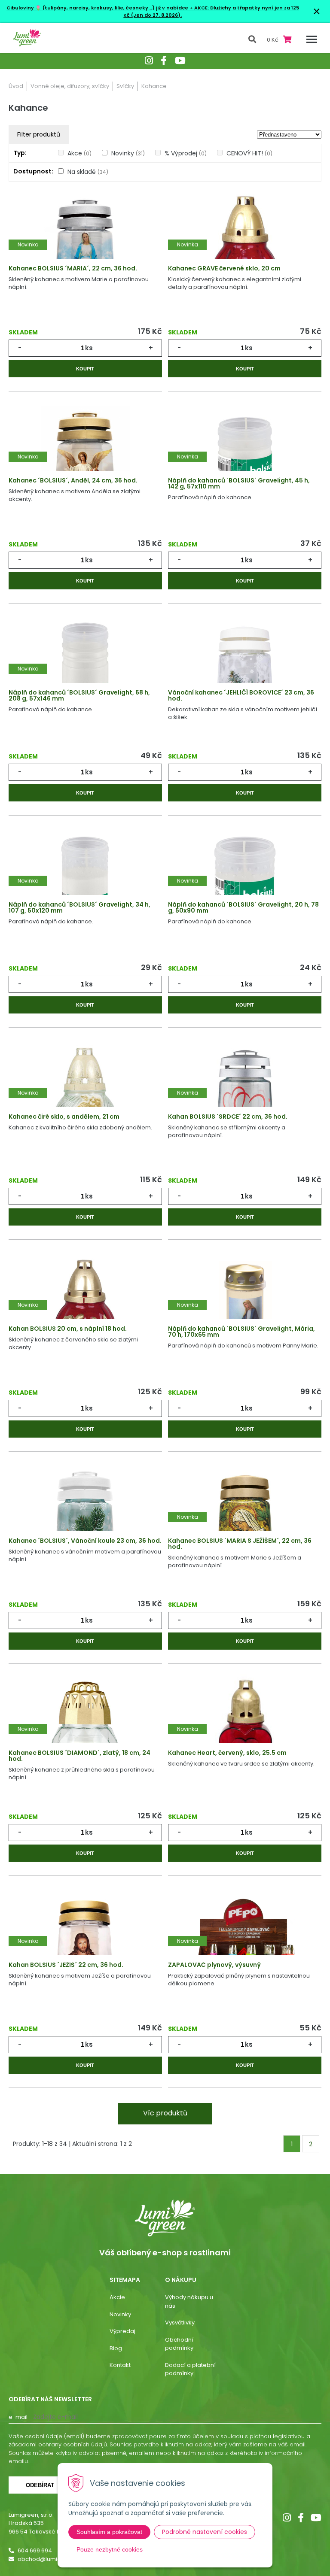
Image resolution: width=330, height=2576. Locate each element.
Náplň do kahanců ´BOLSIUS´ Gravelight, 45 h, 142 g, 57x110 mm (239, 483)
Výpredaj (122, 2331)
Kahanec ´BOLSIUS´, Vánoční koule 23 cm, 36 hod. (85, 1541)
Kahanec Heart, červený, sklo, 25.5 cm (227, 1753)
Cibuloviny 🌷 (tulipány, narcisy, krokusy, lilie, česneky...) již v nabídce (97, 8)
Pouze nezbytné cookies (110, 2549)
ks (89, 348)
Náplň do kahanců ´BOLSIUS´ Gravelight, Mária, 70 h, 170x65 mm (241, 1332)
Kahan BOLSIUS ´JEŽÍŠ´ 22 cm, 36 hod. (66, 1965)
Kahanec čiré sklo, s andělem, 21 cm (64, 1117)
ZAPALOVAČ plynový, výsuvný (214, 1965)
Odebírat (40, 2485)
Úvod (16, 86)
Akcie (117, 2297)
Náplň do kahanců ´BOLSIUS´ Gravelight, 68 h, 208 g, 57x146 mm (79, 695)
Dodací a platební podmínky (190, 2369)
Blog (116, 2348)
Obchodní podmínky (179, 2344)
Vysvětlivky (180, 2323)
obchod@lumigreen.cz (50, 2559)
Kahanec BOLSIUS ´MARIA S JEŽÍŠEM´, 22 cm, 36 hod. (240, 1544)
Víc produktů (165, 2113)
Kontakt (120, 2365)
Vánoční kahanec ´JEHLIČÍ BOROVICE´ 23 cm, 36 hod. (241, 695)
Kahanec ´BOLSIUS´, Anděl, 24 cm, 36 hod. (73, 480)
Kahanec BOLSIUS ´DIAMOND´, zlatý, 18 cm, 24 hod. (79, 1756)
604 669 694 (35, 2550)
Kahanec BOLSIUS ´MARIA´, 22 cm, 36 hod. (73, 268)
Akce (79, 153)
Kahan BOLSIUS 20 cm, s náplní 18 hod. (68, 1329)
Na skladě (88, 172)
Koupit (85, 369)
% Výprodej (186, 153)
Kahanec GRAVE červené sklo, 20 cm (224, 268)
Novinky (128, 153)
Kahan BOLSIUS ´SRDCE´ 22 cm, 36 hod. (228, 1117)
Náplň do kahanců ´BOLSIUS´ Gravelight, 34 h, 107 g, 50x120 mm (79, 907)
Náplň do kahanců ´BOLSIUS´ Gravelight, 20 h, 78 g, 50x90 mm (243, 907)
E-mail (18, 2417)
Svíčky (125, 86)
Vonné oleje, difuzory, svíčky (70, 86)
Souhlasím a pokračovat (109, 2532)
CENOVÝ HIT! (249, 153)
